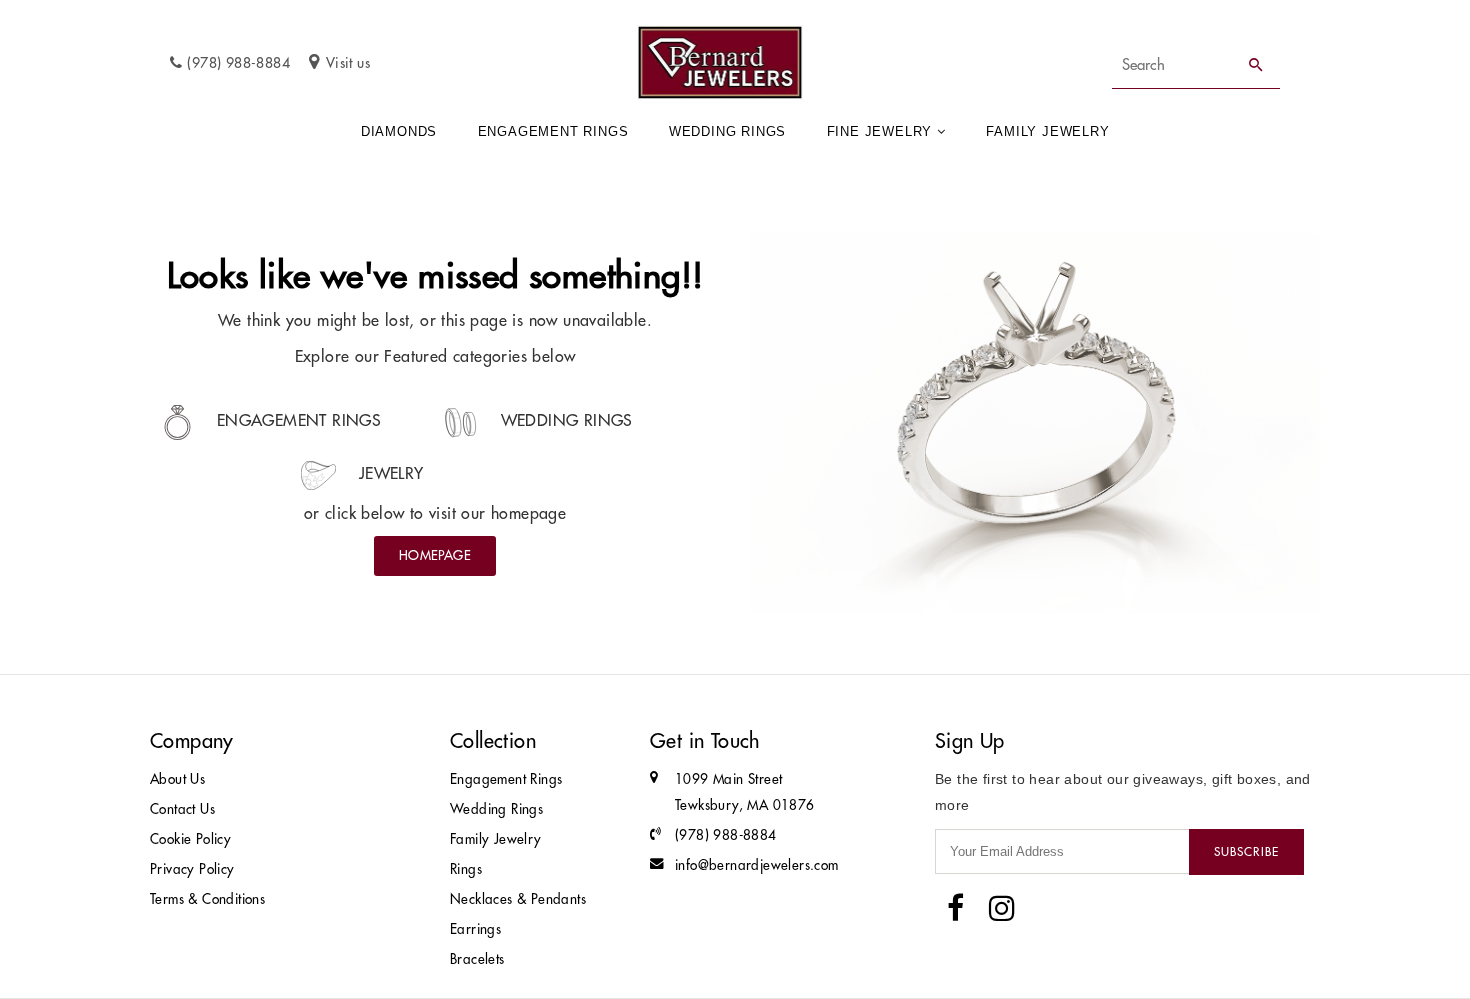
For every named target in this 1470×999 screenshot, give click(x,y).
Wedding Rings (727, 131)
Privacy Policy (192, 869)
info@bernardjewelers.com (757, 865)
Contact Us (182, 809)
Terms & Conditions (207, 899)
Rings (466, 869)
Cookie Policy (190, 839)
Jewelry (388, 473)
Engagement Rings (553, 131)
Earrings (475, 929)
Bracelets (477, 959)
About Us (177, 779)
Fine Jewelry (880, 131)
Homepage (435, 555)
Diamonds (399, 131)
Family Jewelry (1047, 131)
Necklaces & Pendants (518, 899)
